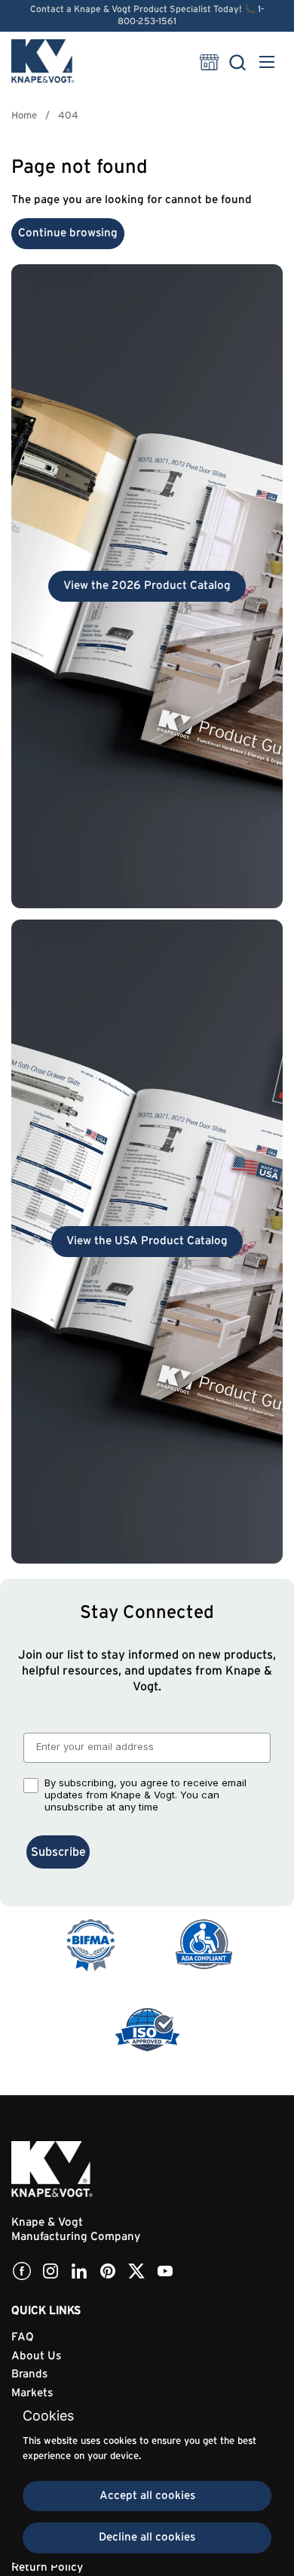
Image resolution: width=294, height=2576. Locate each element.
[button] (237, 62)
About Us (36, 2356)
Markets (32, 2393)
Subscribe (58, 1852)
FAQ (23, 2337)
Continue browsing (68, 233)
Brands (29, 2374)
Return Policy (47, 2567)
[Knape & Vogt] (43, 62)
